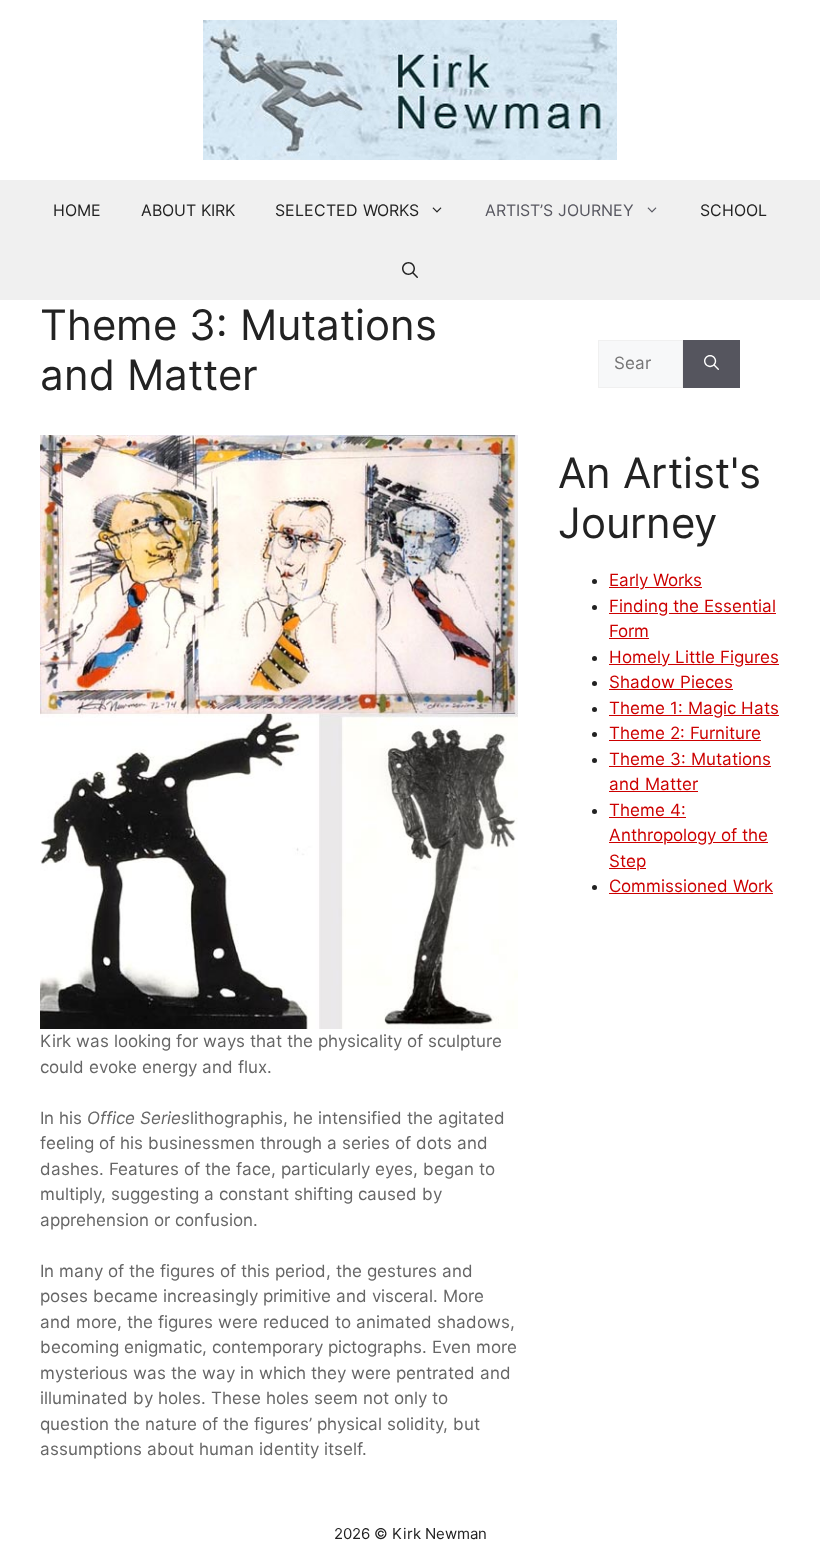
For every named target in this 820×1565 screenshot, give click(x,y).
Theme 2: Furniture (685, 733)
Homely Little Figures (694, 657)
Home (77, 210)
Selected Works (347, 210)
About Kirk (188, 210)
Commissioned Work (691, 886)
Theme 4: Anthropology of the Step (688, 835)
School (733, 210)
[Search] (711, 364)
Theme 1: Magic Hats (694, 708)
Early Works (655, 580)
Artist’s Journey (559, 210)
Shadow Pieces (671, 682)
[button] (410, 270)
